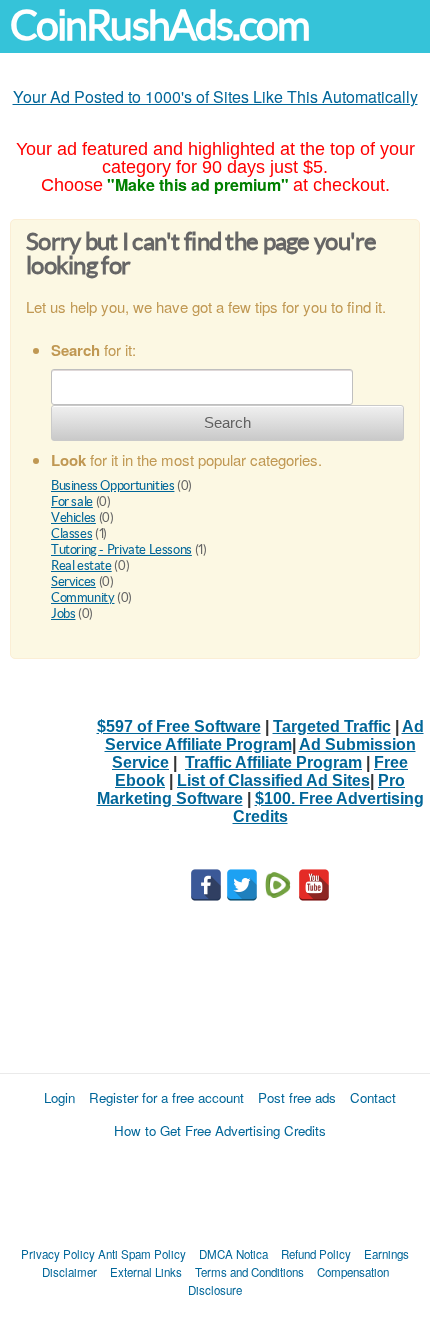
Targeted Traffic (332, 726)
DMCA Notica (233, 1254)
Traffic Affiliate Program (273, 762)
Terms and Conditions (249, 1272)
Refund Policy (316, 1254)
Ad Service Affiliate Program (264, 735)
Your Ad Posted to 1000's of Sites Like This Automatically (215, 96)
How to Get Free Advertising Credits (220, 1130)
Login (59, 1097)
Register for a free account (166, 1097)
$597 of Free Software (179, 726)
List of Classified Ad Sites (273, 780)
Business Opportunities (112, 485)
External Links (146, 1272)
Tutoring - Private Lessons (121, 549)
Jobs (63, 613)
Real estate (81, 565)
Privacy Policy (58, 1254)
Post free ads (297, 1097)
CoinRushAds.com (159, 25)
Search (227, 422)
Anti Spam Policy (142, 1254)
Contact (373, 1097)
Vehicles (73, 517)
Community (83, 597)
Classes (71, 533)
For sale (72, 501)
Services (73, 581)
